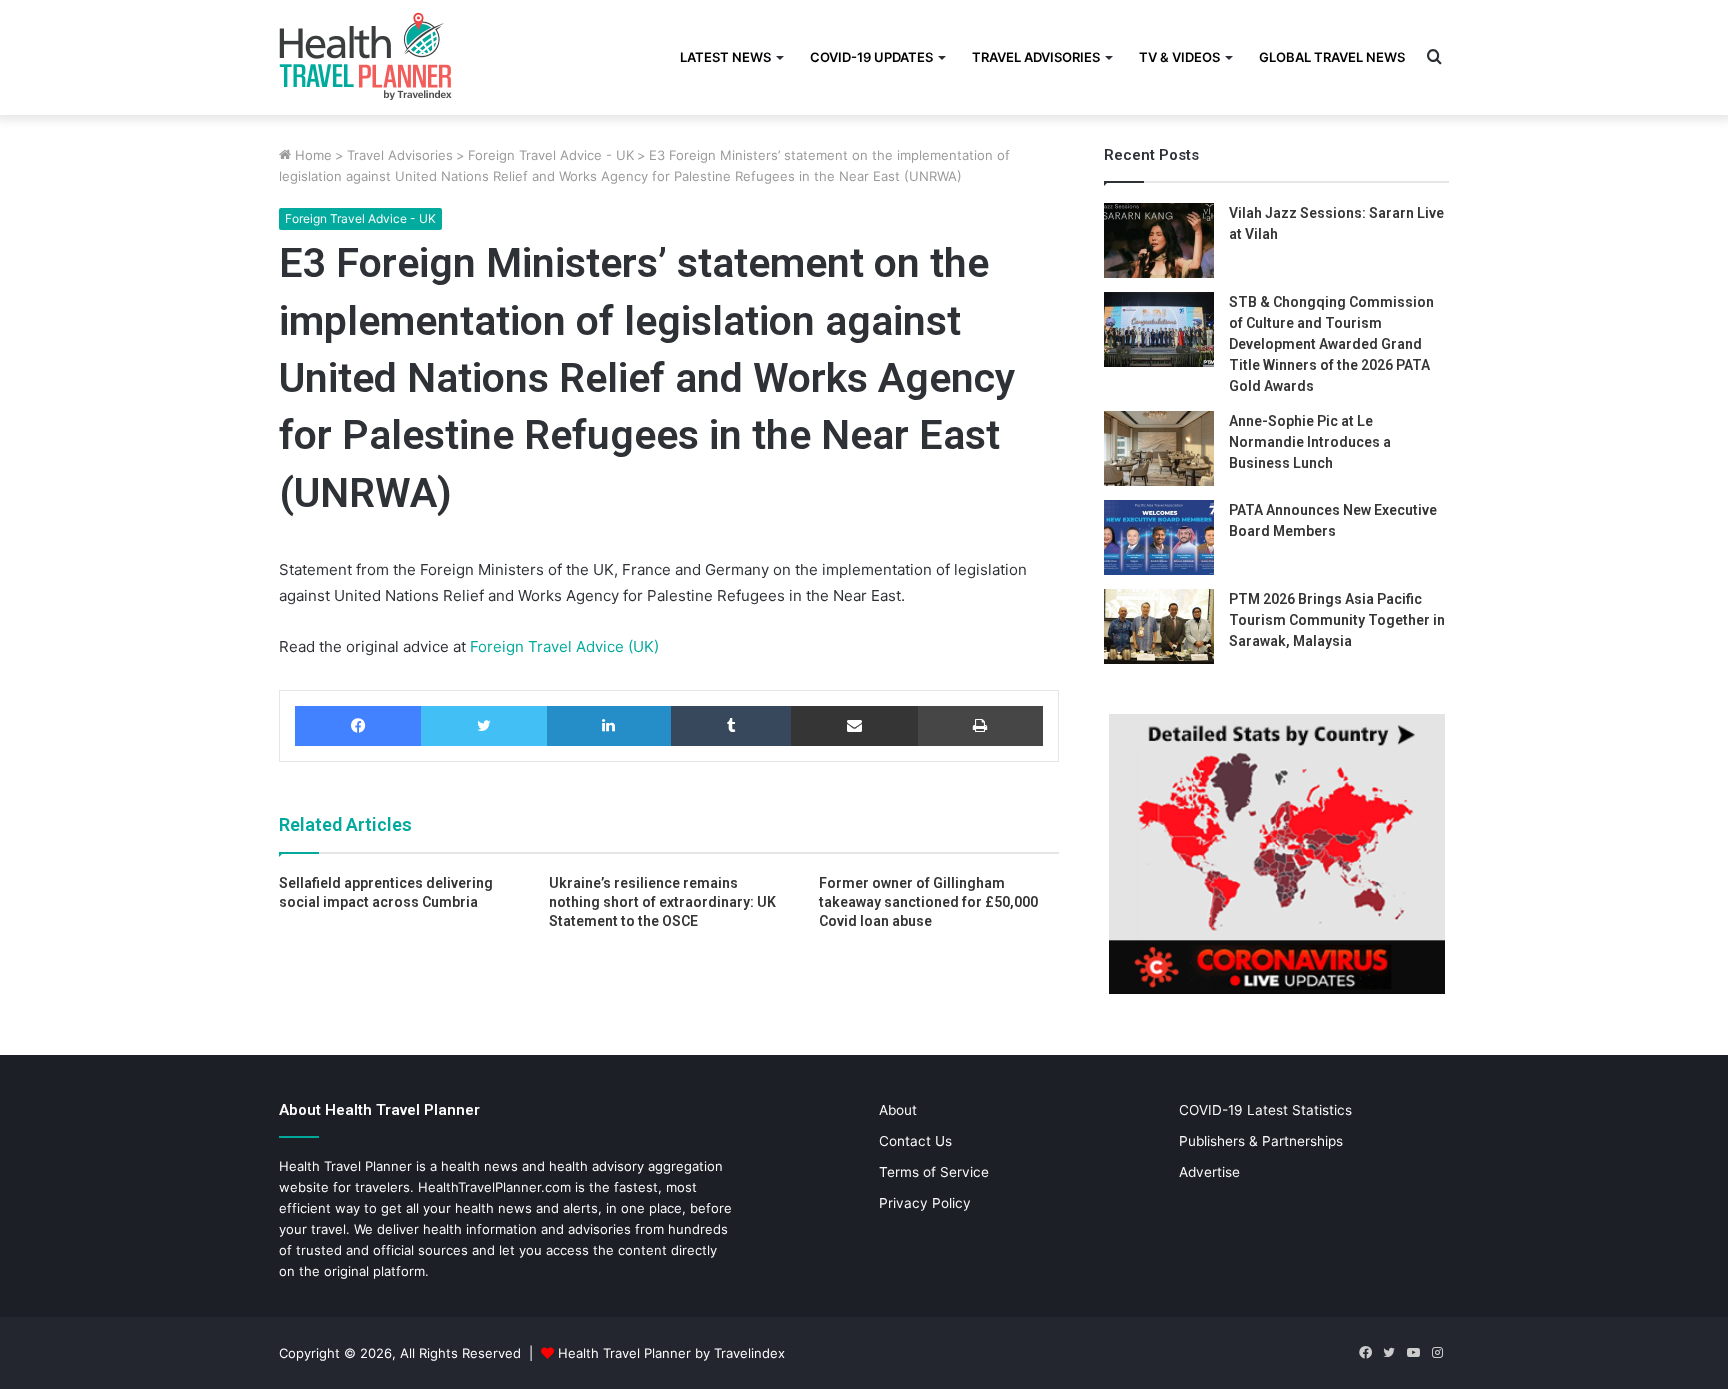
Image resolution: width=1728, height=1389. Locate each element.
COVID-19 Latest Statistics (1265, 1110)
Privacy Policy (925, 1203)
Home (311, 155)
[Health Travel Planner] (415, 55)
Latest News (725, 57)
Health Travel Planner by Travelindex (671, 1353)
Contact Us (915, 1141)
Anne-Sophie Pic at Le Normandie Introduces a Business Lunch (1310, 442)
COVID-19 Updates (871, 57)
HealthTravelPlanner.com (494, 1187)
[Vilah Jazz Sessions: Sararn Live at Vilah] (1159, 240)
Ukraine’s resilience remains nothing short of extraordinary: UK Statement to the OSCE (662, 902)
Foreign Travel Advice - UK (551, 155)
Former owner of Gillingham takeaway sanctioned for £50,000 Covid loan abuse (928, 902)
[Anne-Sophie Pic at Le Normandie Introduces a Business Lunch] (1159, 448)
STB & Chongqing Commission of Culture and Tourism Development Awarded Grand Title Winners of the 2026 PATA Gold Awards (1331, 344)
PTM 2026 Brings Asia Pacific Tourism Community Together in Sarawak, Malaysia (1337, 620)
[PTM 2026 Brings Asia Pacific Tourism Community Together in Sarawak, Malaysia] (1159, 626)
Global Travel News (1332, 57)
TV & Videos (1179, 57)
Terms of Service (934, 1172)
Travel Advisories (1036, 57)
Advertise (1209, 1172)
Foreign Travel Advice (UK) (562, 646)
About (898, 1110)
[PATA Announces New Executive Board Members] (1159, 537)
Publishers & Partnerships (1261, 1141)
